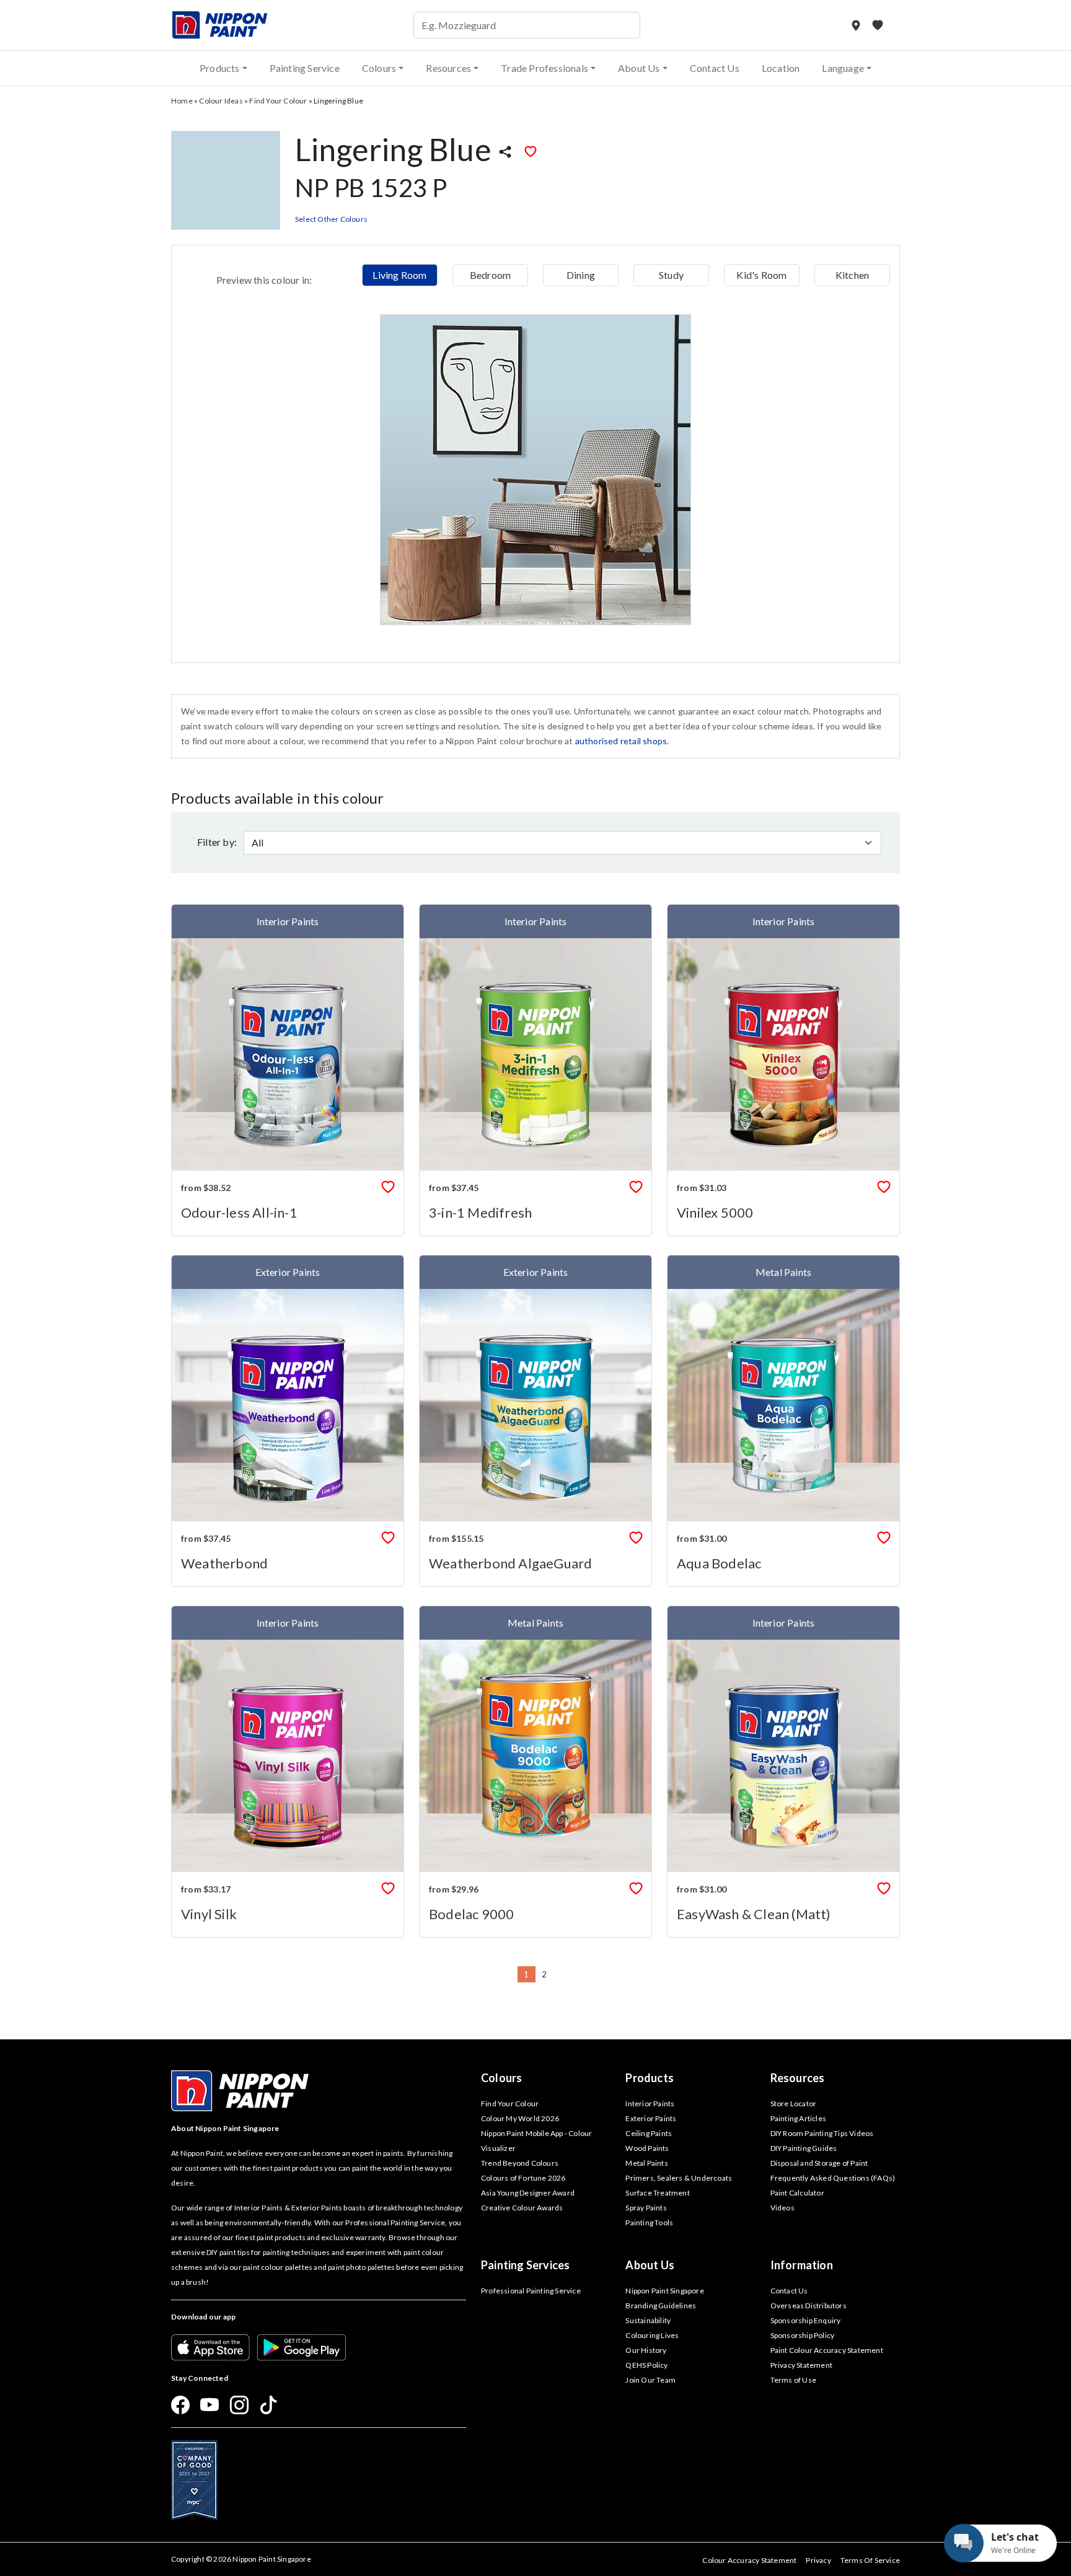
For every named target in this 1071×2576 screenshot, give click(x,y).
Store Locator (794, 2103)
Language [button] (843, 68)
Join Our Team (650, 2380)
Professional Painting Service (531, 2291)
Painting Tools (649, 2222)
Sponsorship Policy (803, 2335)
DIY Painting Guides (804, 2148)
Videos (782, 2208)
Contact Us (715, 68)
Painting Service (305, 68)
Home (182, 101)
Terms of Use (793, 2380)
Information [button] (802, 2265)
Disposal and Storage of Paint (819, 2163)
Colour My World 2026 (520, 2118)
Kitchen (852, 275)
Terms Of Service (870, 2560)
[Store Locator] (857, 25)
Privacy (818, 2560)
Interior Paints (650, 2103)
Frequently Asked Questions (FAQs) (833, 2178)
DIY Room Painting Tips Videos (822, 2133)
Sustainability (648, 2320)
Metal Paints (646, 2163)
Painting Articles (798, 2118)
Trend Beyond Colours (520, 2163)
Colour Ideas (221, 101)
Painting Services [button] (525, 2265)
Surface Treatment (657, 2193)
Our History (646, 2350)
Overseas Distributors (809, 2306)
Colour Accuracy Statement (749, 2560)
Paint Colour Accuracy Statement (827, 2350)
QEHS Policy (646, 2365)
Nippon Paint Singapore (664, 2291)
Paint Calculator (797, 2193)
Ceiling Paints (649, 2133)
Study (671, 275)
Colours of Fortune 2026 (523, 2178)
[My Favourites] (878, 25)
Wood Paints (647, 2148)
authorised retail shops (621, 741)
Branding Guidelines (661, 2306)
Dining (581, 275)
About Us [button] (639, 68)
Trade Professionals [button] (544, 68)
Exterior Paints (651, 2118)
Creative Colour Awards (522, 2208)
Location (781, 68)
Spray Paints (646, 2208)
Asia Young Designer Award (528, 2193)
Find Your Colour (278, 101)
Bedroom (490, 275)
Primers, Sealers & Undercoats (679, 2178)
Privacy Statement (801, 2365)
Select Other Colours (331, 219)
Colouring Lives (652, 2335)
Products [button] (220, 68)
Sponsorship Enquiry (806, 2320)
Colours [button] (379, 68)
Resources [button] (448, 68)
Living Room (399, 275)
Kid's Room (761, 275)
